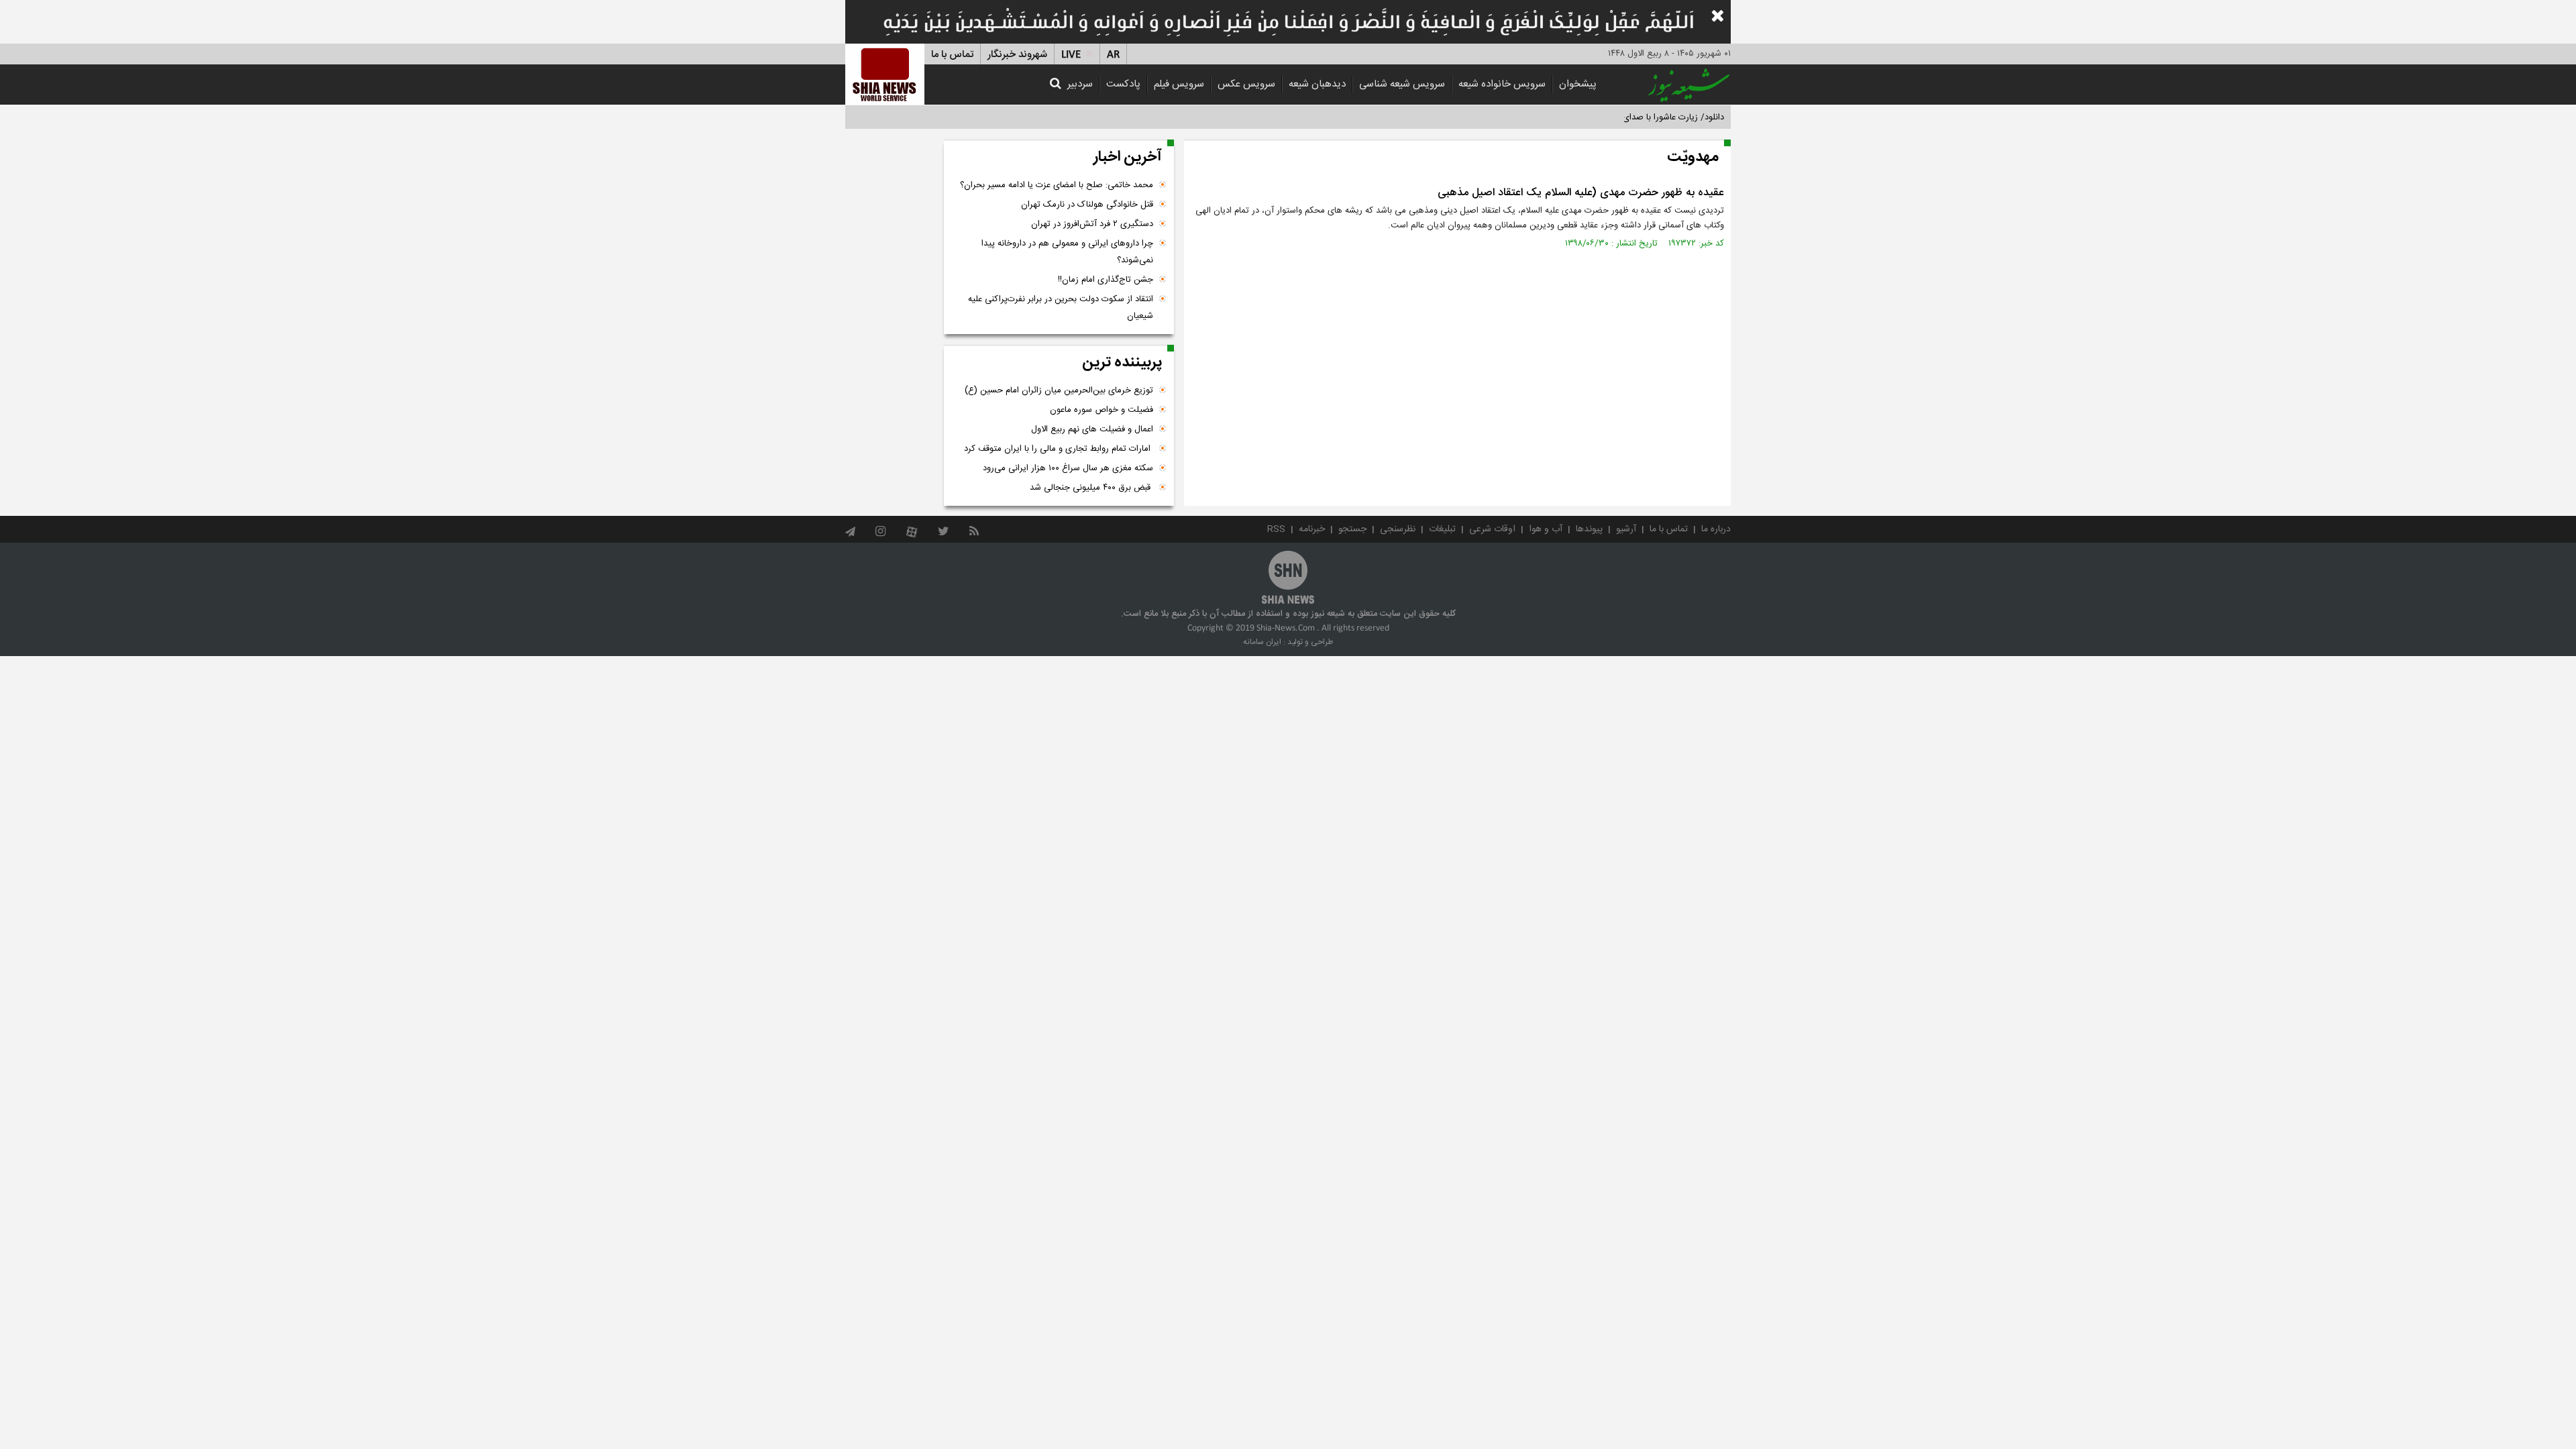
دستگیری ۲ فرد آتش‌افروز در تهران (1092, 224)
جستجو (1352, 529)
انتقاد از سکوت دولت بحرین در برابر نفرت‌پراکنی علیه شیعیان (1061, 308)
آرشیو (1626, 529)
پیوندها (1589, 529)
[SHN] (885, 74)
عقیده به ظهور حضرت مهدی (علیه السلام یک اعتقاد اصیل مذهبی (1581, 193)
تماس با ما (952, 55)
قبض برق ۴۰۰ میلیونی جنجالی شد (1091, 488)
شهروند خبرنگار (1017, 55)
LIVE (1071, 55)
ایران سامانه (1262, 642)
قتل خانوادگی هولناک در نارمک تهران (1087, 205)
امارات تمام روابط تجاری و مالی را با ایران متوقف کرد (1059, 449)
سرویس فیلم (1179, 84)
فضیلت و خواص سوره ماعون (1102, 410)
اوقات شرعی (1492, 529)
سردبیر (1080, 84)
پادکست (1123, 84)
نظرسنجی (1398, 529)
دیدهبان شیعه (1317, 84)
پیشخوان (1578, 84)
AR (1113, 55)
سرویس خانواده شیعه (1502, 84)
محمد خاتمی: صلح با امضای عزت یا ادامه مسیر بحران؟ (1057, 185)
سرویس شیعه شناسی (1402, 84)
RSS (1276, 529)
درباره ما (1716, 529)
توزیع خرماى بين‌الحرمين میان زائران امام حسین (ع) (1059, 390)
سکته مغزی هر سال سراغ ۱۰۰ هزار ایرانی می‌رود (1068, 468)
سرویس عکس (1246, 84)
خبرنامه (1312, 529)
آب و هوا (1546, 529)
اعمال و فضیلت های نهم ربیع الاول (1092, 429)
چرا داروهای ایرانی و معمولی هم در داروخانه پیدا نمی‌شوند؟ (1067, 252)
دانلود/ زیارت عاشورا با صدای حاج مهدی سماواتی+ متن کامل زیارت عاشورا (1592, 117)
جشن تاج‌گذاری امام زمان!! (1104, 280)
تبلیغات (1442, 529)
